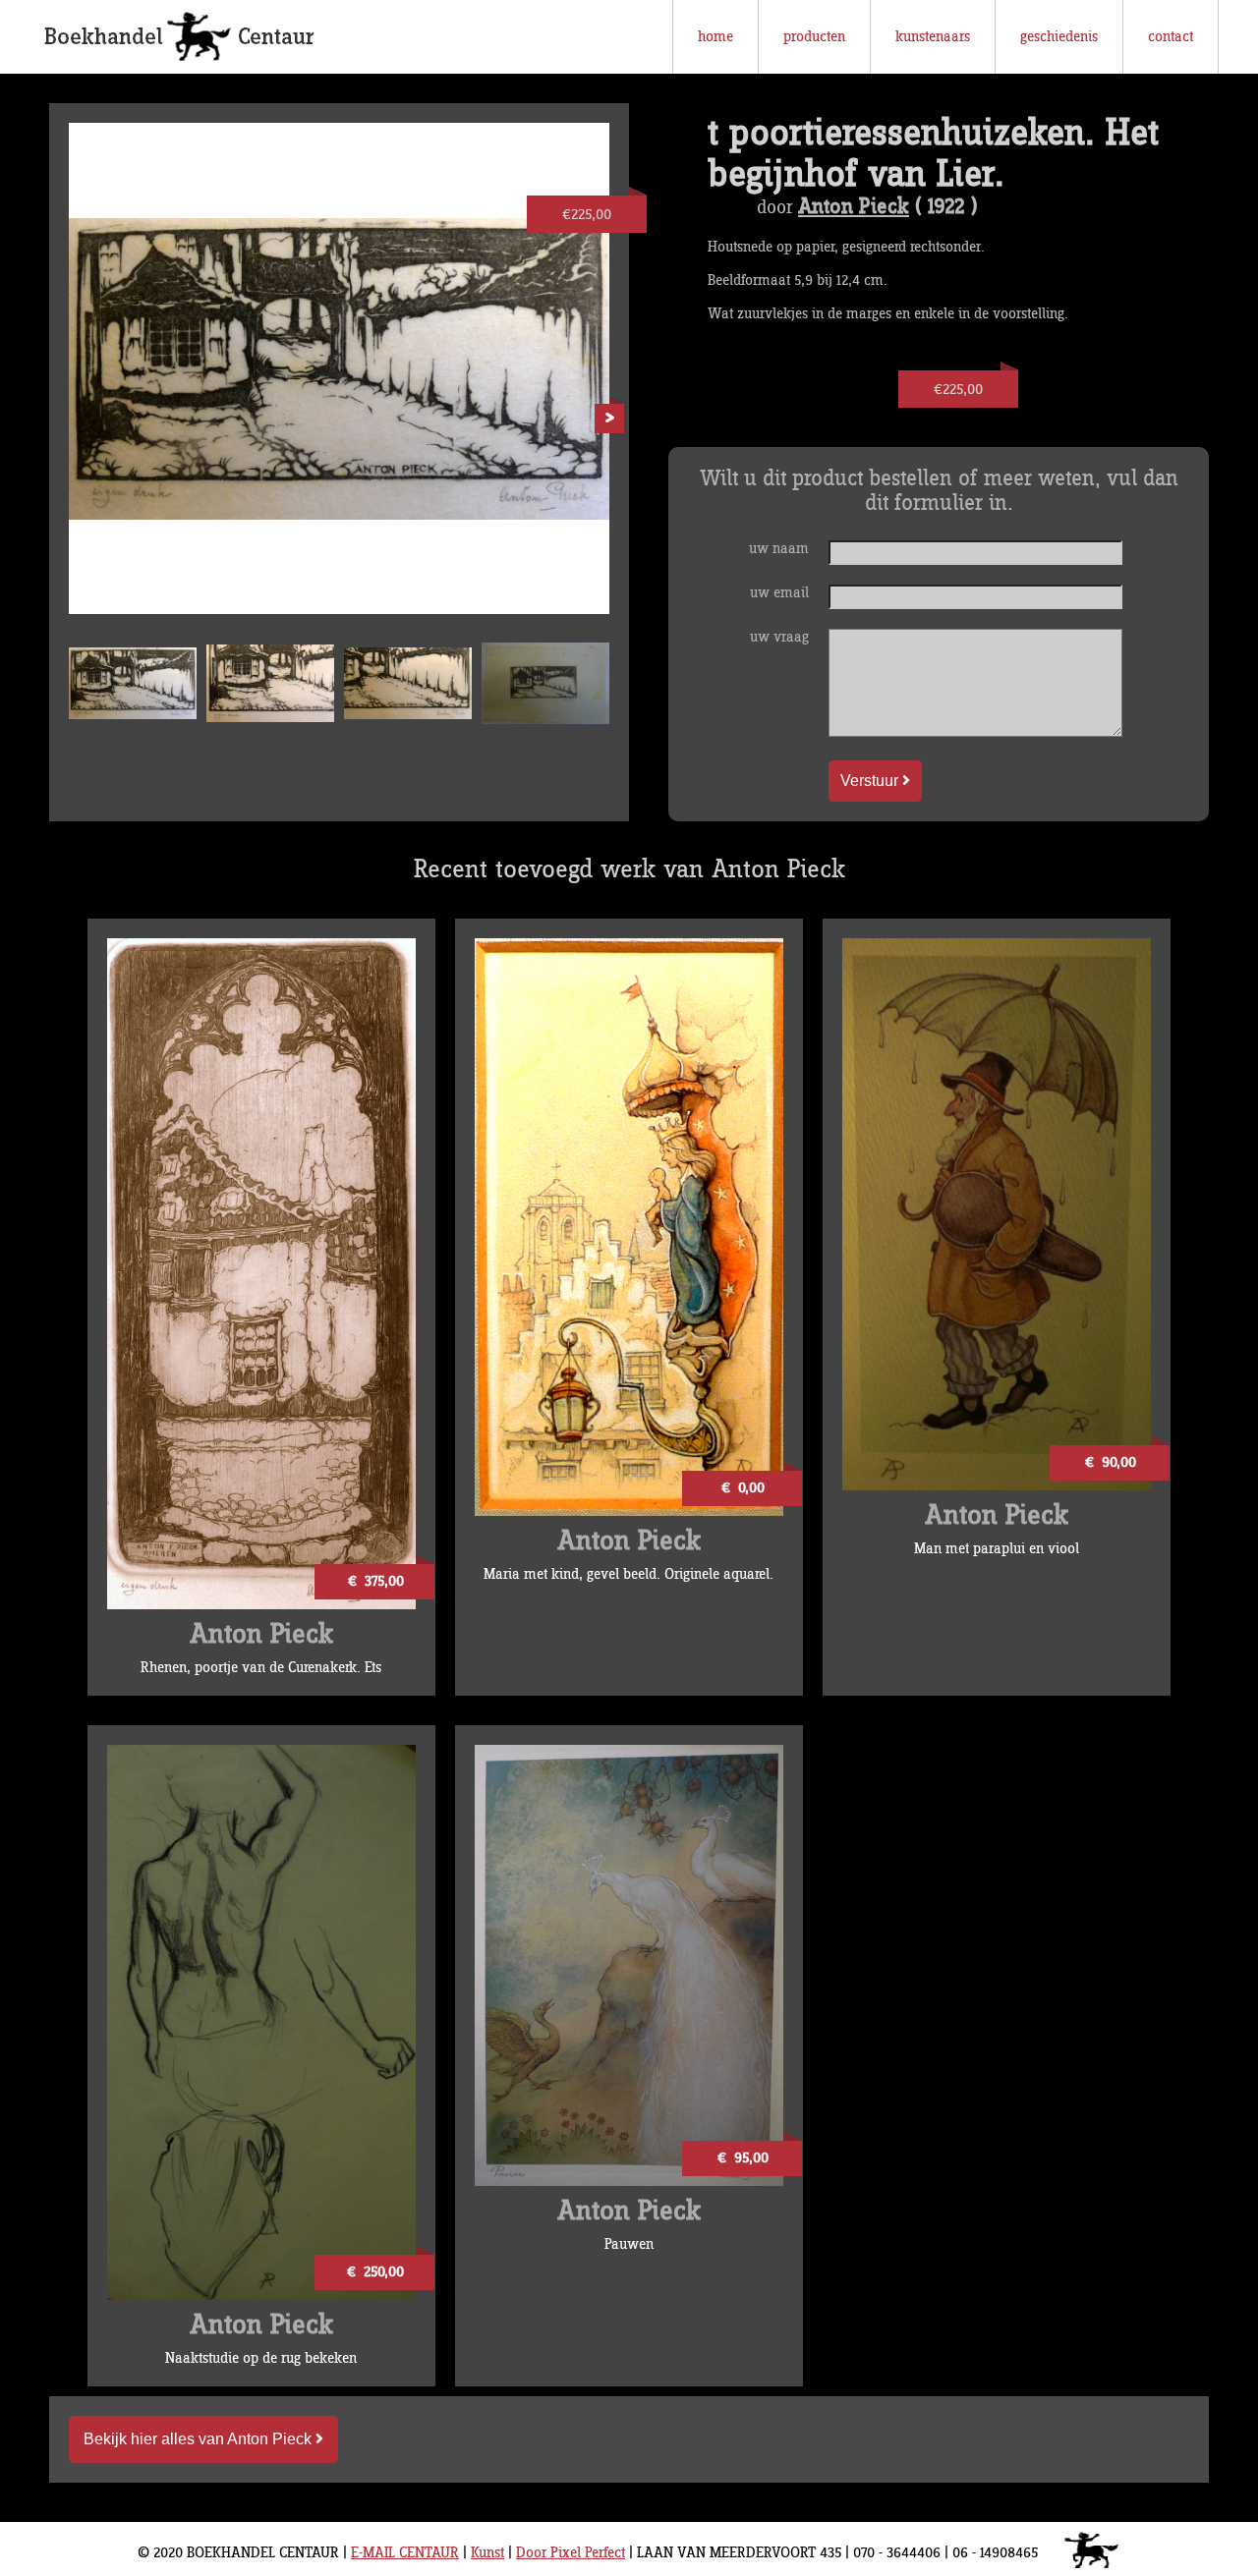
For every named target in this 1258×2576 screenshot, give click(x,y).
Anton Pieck (854, 207)
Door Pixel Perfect (571, 2553)
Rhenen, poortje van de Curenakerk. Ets (261, 1668)
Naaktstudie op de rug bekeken (261, 2358)
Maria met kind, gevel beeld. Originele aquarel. (629, 1574)
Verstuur (871, 781)
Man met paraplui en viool (997, 1549)
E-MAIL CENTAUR (405, 2553)
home (715, 37)
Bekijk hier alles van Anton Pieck (200, 2439)
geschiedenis (1059, 37)
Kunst (487, 2553)
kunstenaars (933, 37)
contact (1171, 37)
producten (814, 37)
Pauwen (629, 2244)
